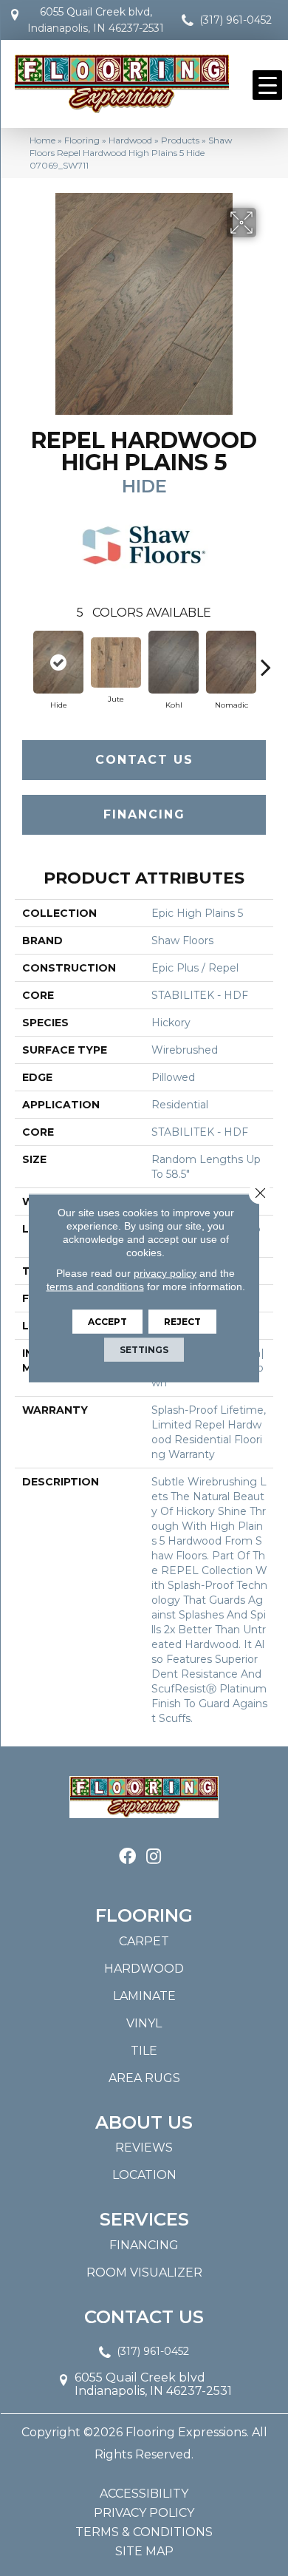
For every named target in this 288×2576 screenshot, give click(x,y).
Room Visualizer (144, 2272)
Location (144, 2175)
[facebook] (127, 1857)
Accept (107, 1322)
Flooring (82, 140)
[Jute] (116, 662)
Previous (22, 660)
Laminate (144, 1996)
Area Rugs (144, 2078)
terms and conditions (95, 1287)
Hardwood (130, 140)
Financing (144, 814)
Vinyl (144, 2023)
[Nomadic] (231, 662)
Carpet (144, 1941)
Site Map (144, 2552)
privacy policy (165, 1273)
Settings (144, 1350)
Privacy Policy (144, 2513)
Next (266, 660)
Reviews (144, 2148)
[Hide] (58, 662)
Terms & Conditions (144, 2532)
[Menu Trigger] (267, 85)
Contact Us (144, 760)
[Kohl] (174, 662)
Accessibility (144, 2494)
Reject (182, 1322)
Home (42, 140)
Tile (144, 2051)
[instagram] (154, 1857)
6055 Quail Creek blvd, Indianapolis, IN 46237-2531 (96, 20)
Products (180, 140)
